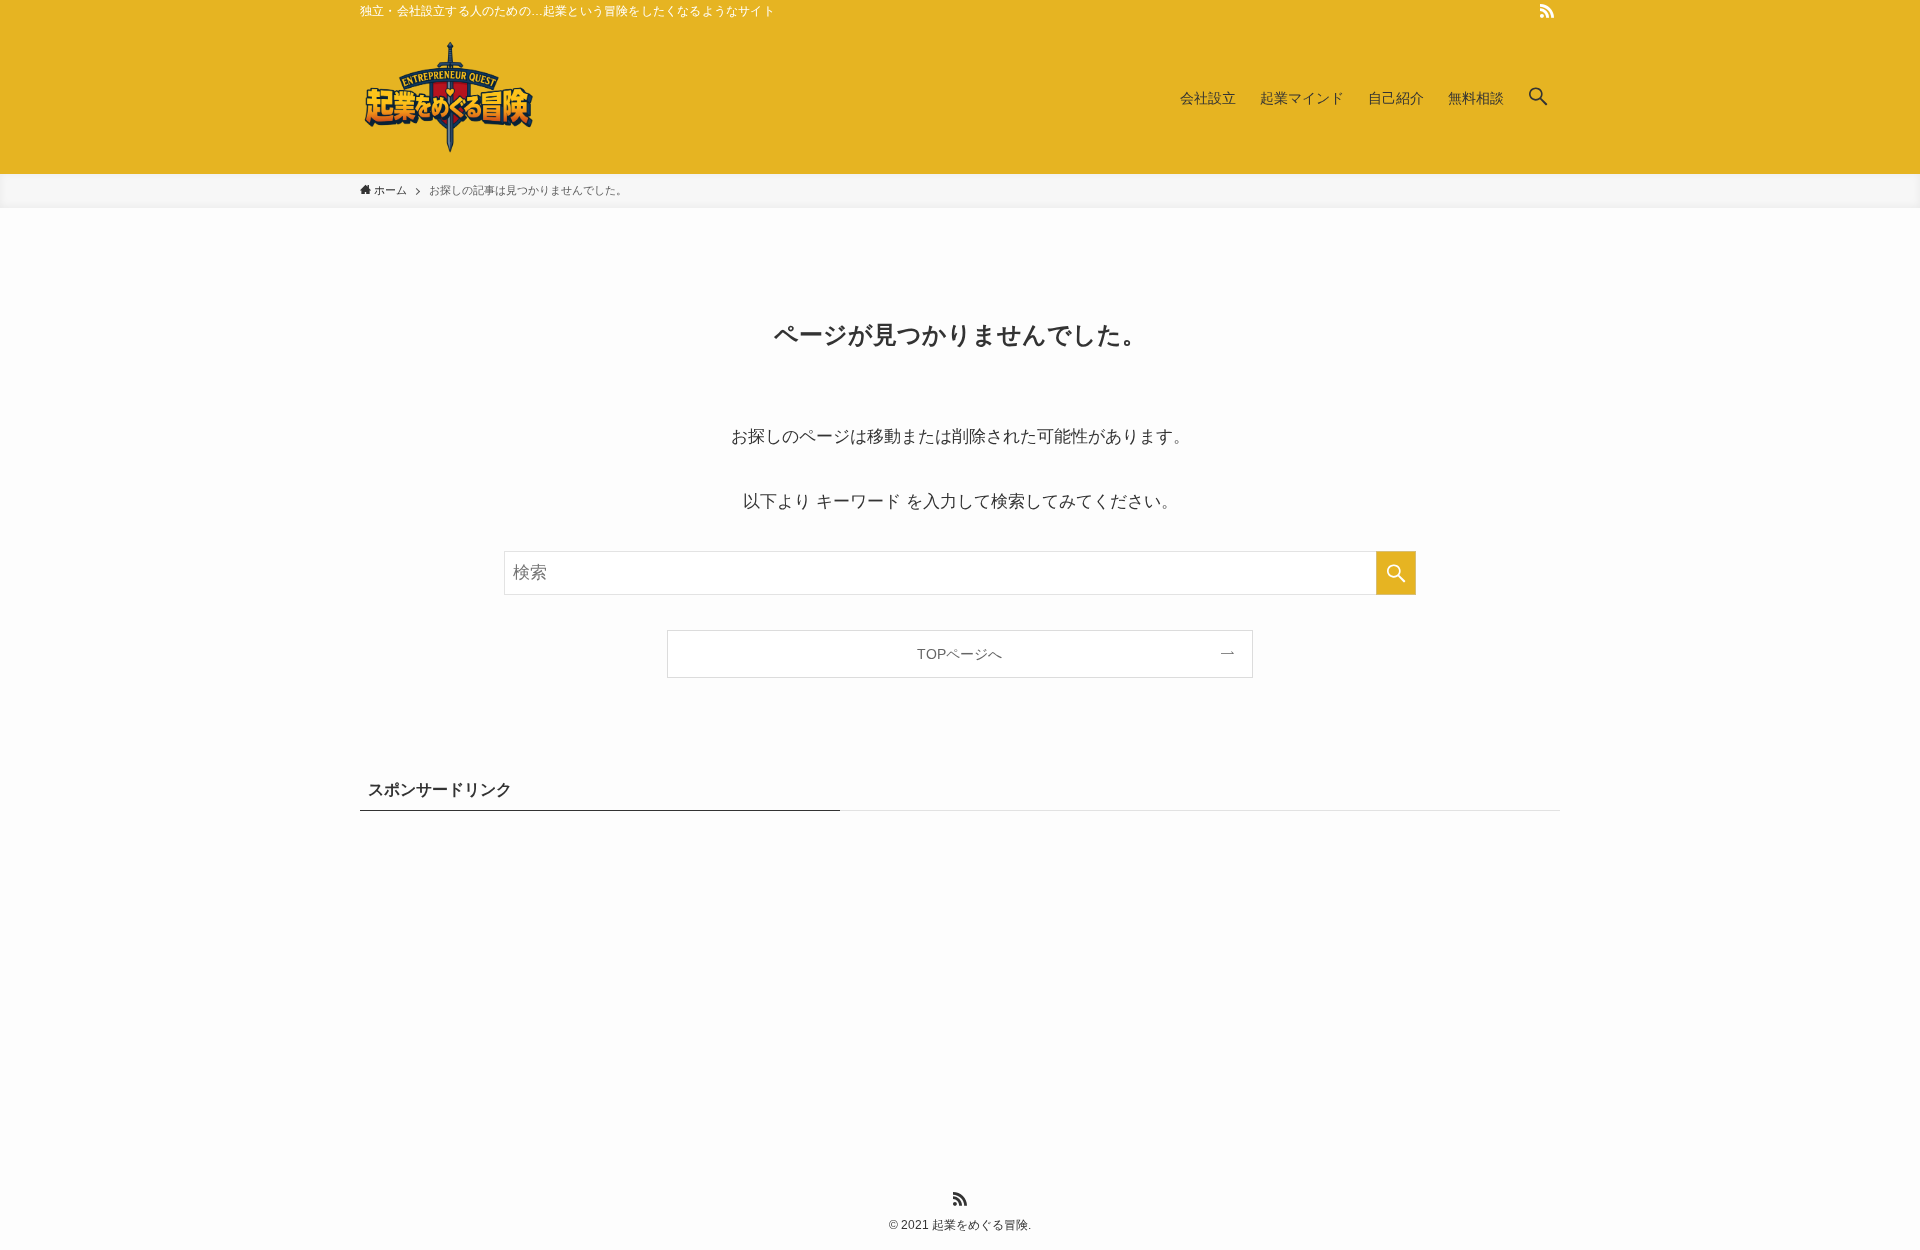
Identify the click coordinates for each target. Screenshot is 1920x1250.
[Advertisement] (960, 975)
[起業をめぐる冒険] (450, 98)
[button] (1538, 98)
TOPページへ (959, 654)
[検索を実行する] (1396, 573)
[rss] (1547, 11)
